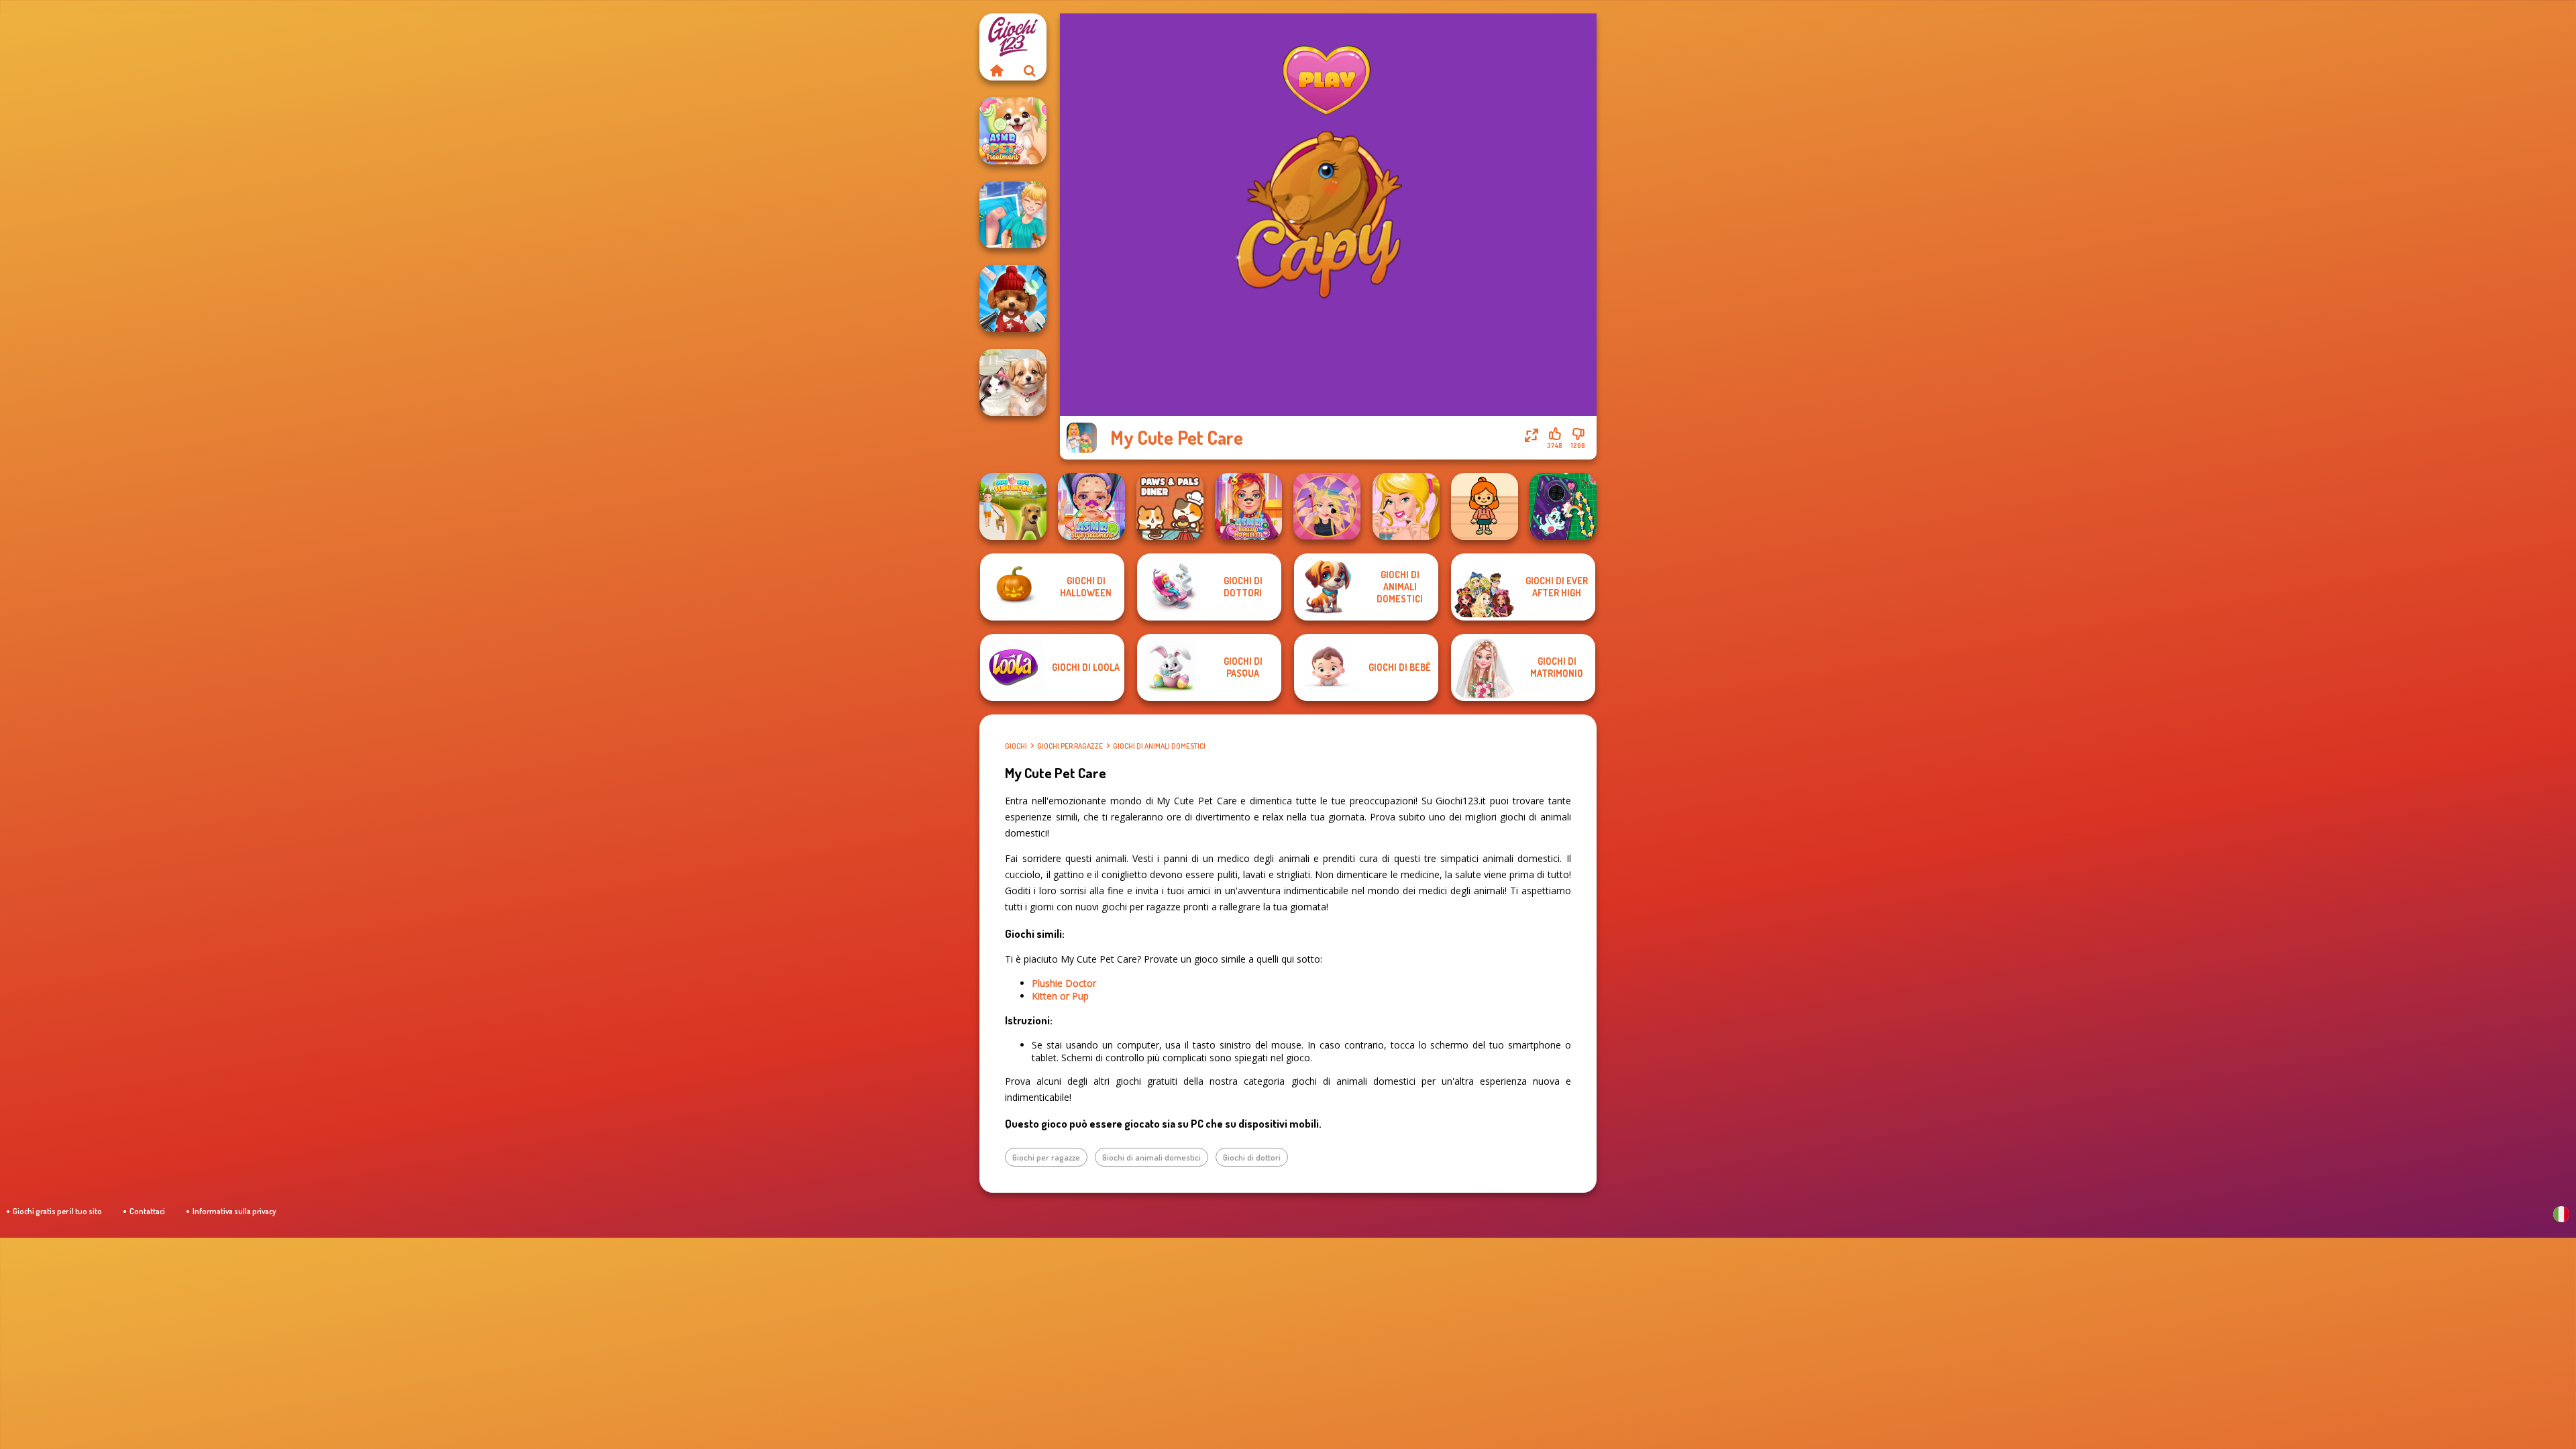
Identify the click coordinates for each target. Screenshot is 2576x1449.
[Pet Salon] (1013, 382)
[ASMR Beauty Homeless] (1248, 506)
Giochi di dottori (1252, 1157)
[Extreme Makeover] (1327, 506)
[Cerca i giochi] (1030, 70)
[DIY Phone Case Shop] (1563, 506)
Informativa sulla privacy (234, 1211)
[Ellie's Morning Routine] (1406, 506)
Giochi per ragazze (1070, 746)
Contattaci (147, 1211)
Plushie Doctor (1064, 983)
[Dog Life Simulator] (1013, 506)
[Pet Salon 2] (1013, 299)
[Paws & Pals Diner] (1170, 506)
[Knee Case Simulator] (1013, 215)
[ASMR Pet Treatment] (1013, 131)
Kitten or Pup (1060, 996)
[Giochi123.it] (996, 70)
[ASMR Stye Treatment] (1091, 506)
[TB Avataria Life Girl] (1485, 506)
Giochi (1016, 746)
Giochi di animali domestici (1159, 746)
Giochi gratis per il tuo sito (57, 1211)
